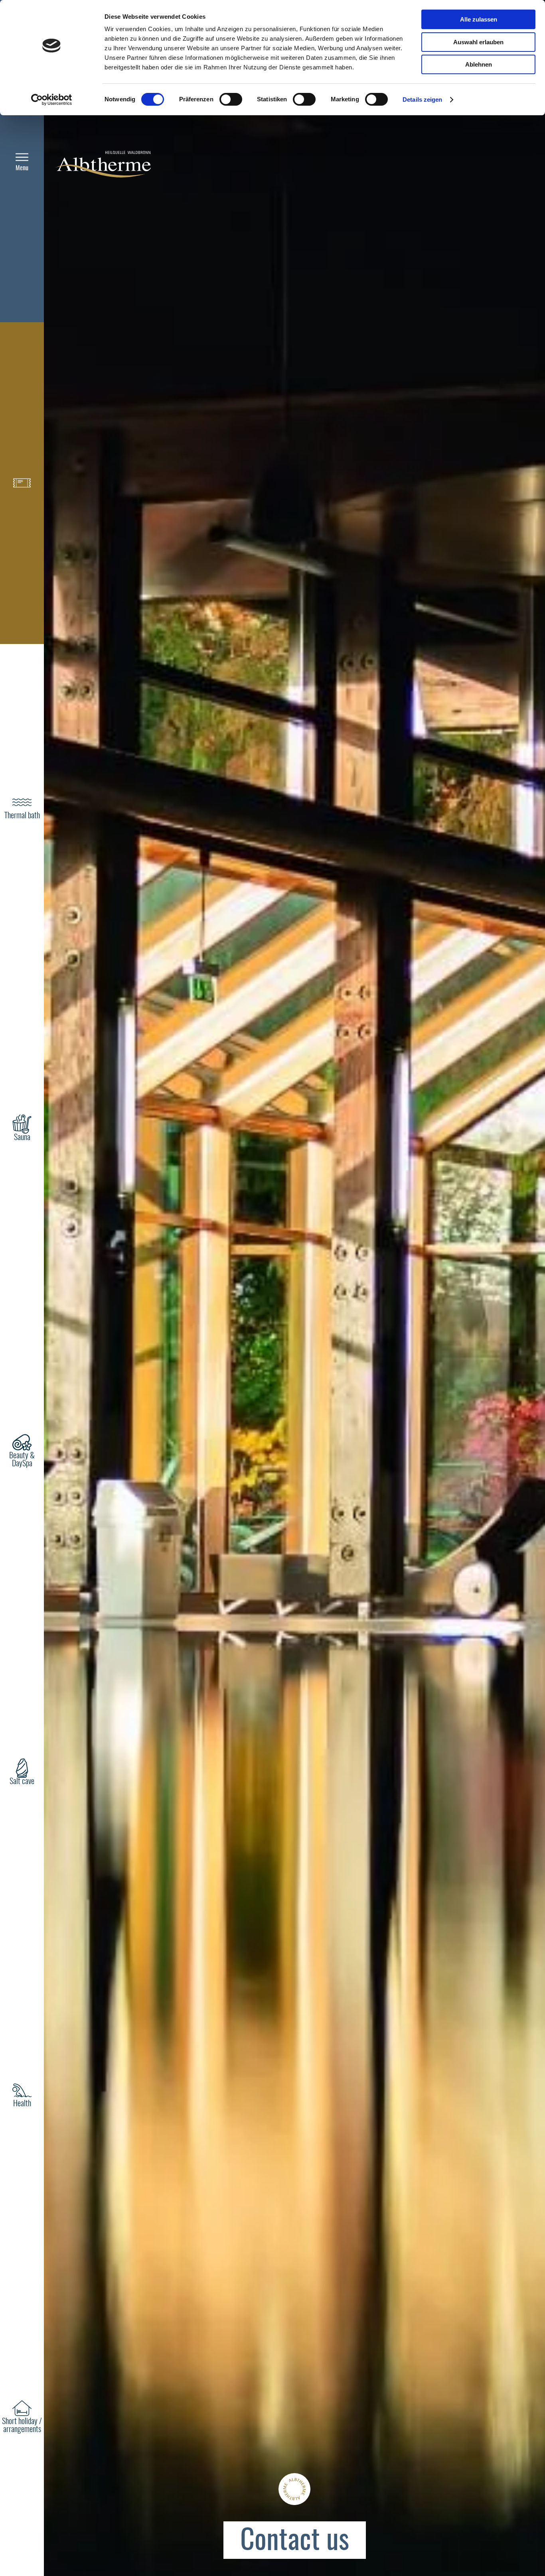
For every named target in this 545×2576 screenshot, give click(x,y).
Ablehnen (479, 64)
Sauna (22, 1138)
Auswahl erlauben (478, 42)
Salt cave (22, 1782)
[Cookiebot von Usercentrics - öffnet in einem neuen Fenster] (52, 100)
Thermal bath (22, 816)
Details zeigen (422, 99)
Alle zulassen (479, 19)
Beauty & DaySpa (22, 1460)
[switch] (231, 99)
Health (22, 2104)
